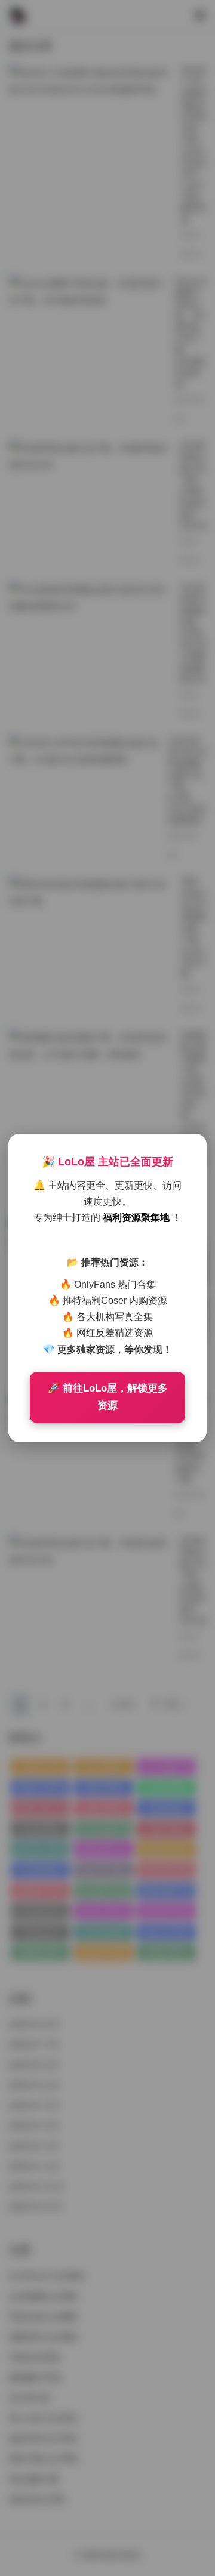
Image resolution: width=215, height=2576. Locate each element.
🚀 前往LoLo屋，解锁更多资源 (107, 1397)
